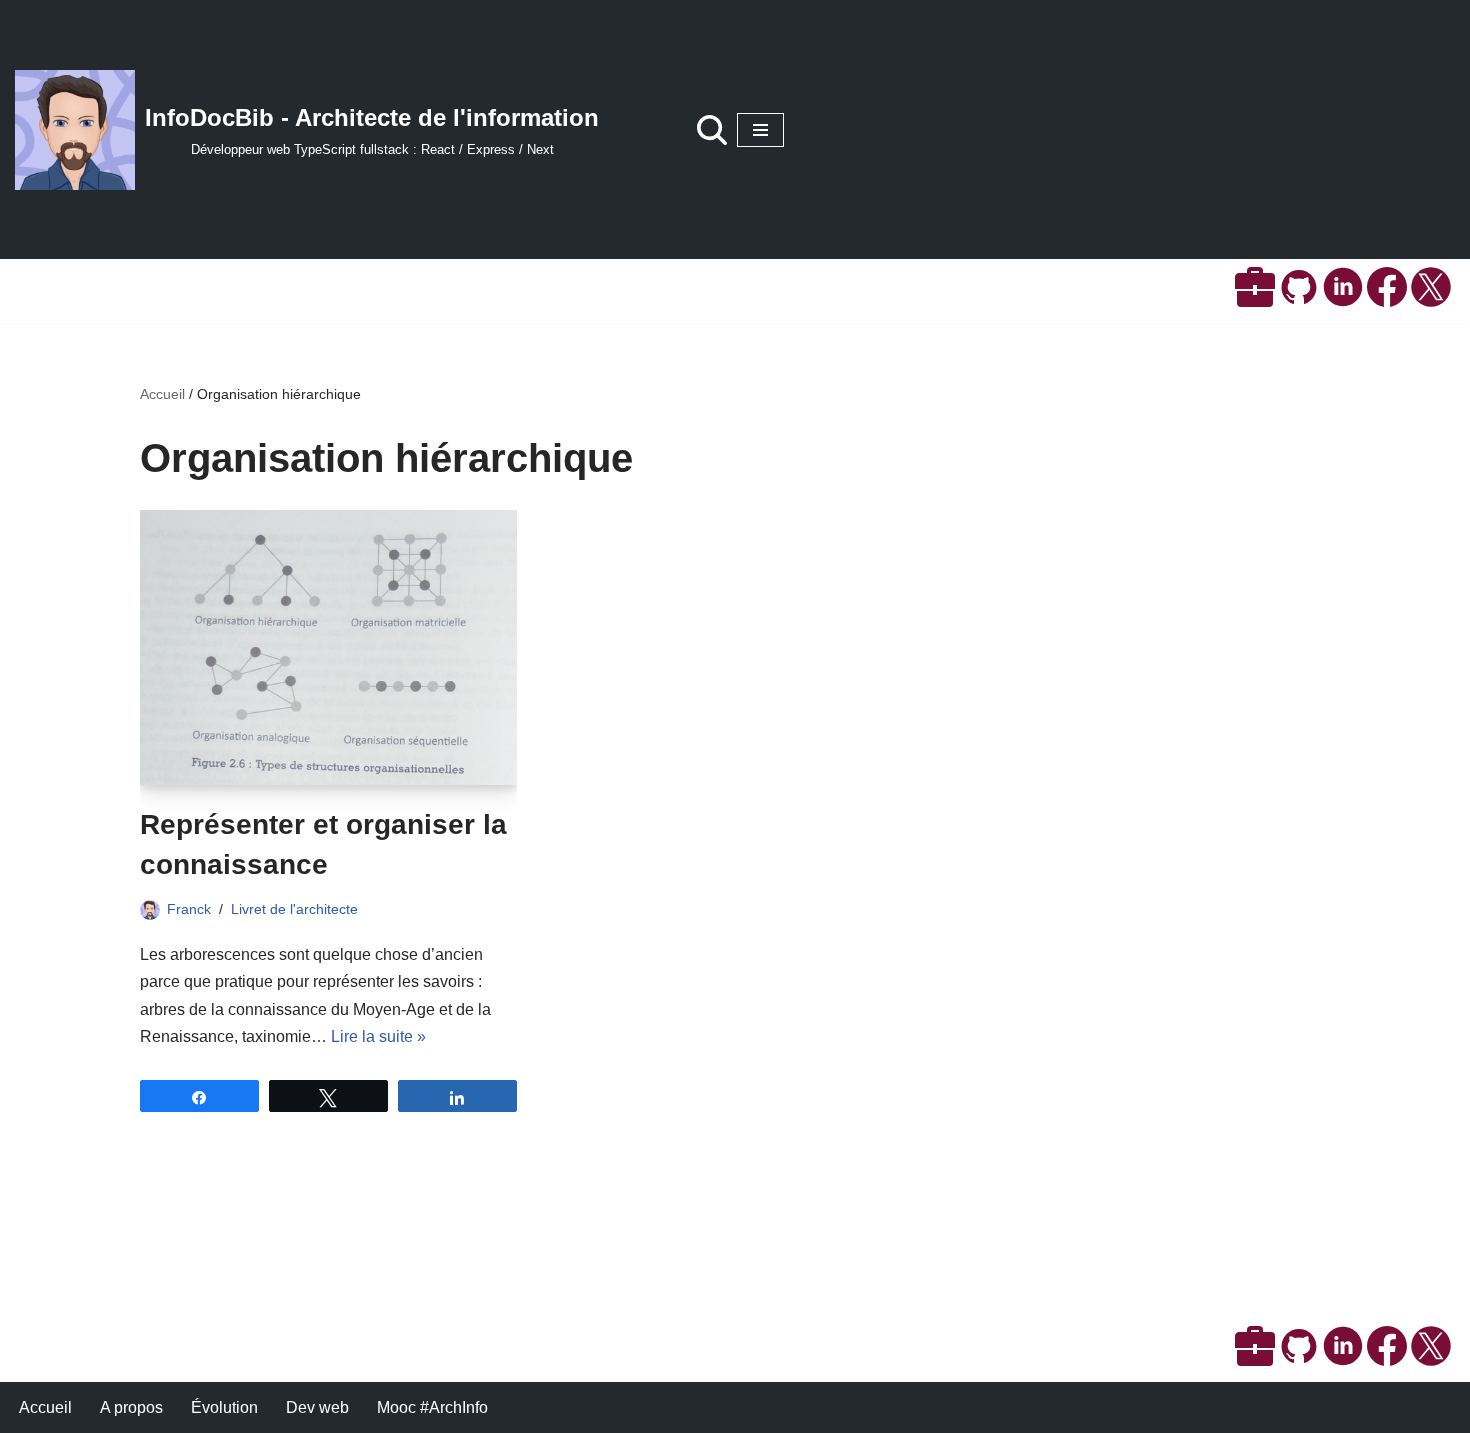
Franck (189, 909)
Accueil (162, 394)
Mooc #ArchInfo (432, 1407)
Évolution (224, 1407)
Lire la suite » (378, 1036)
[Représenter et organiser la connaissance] (328, 647)
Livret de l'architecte (294, 909)
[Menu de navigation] (760, 130)
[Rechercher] (712, 130)
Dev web (317, 1407)
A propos (131, 1407)
